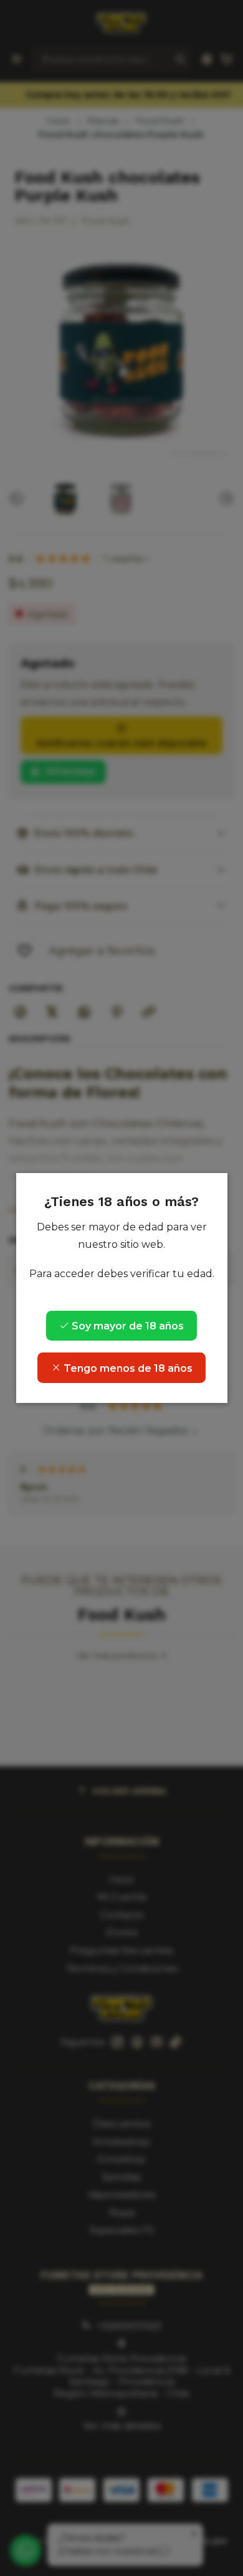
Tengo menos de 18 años (127, 1368)
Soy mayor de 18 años (126, 1326)
